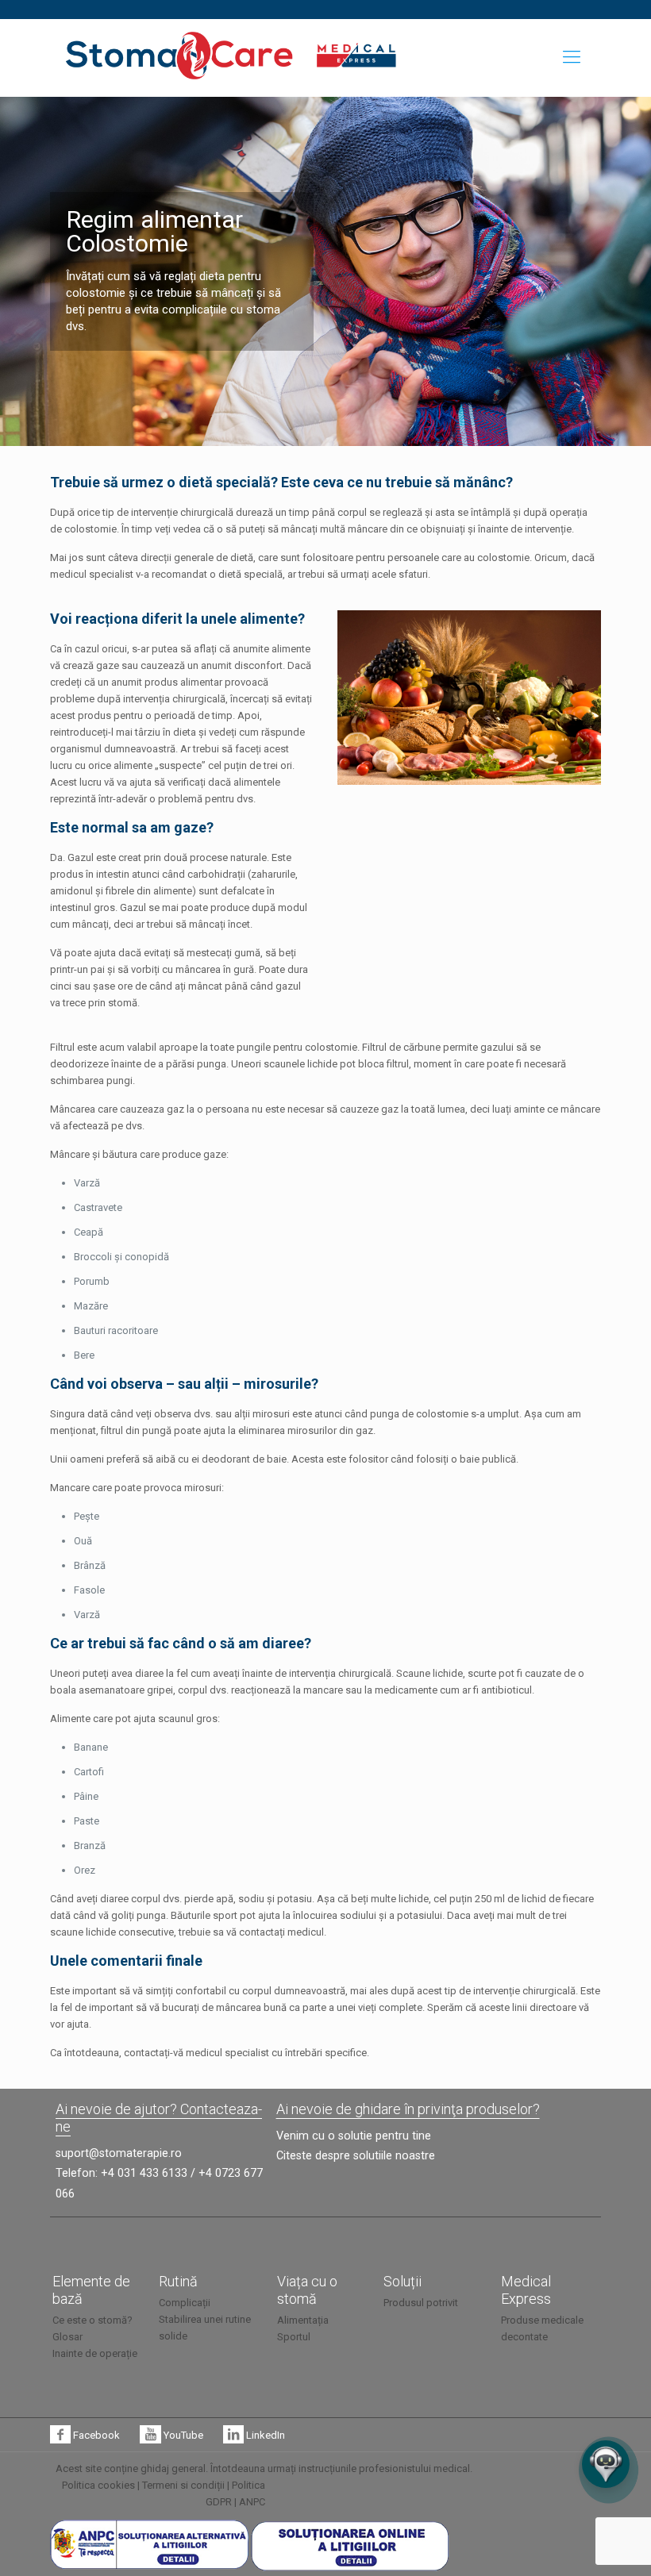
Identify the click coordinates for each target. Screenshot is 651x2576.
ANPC (252, 2502)
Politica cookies (98, 2485)
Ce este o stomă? (92, 2320)
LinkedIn (264, 2435)
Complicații (185, 2303)
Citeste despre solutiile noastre (356, 2155)
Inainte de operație (95, 2353)
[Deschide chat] (606, 2464)
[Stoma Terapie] (179, 55)
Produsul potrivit (421, 2303)
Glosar (67, 2337)
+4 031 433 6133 (144, 2173)
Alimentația (303, 2320)
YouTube (182, 2435)
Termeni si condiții (183, 2485)
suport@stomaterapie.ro (119, 2153)
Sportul (294, 2337)
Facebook (95, 2435)
